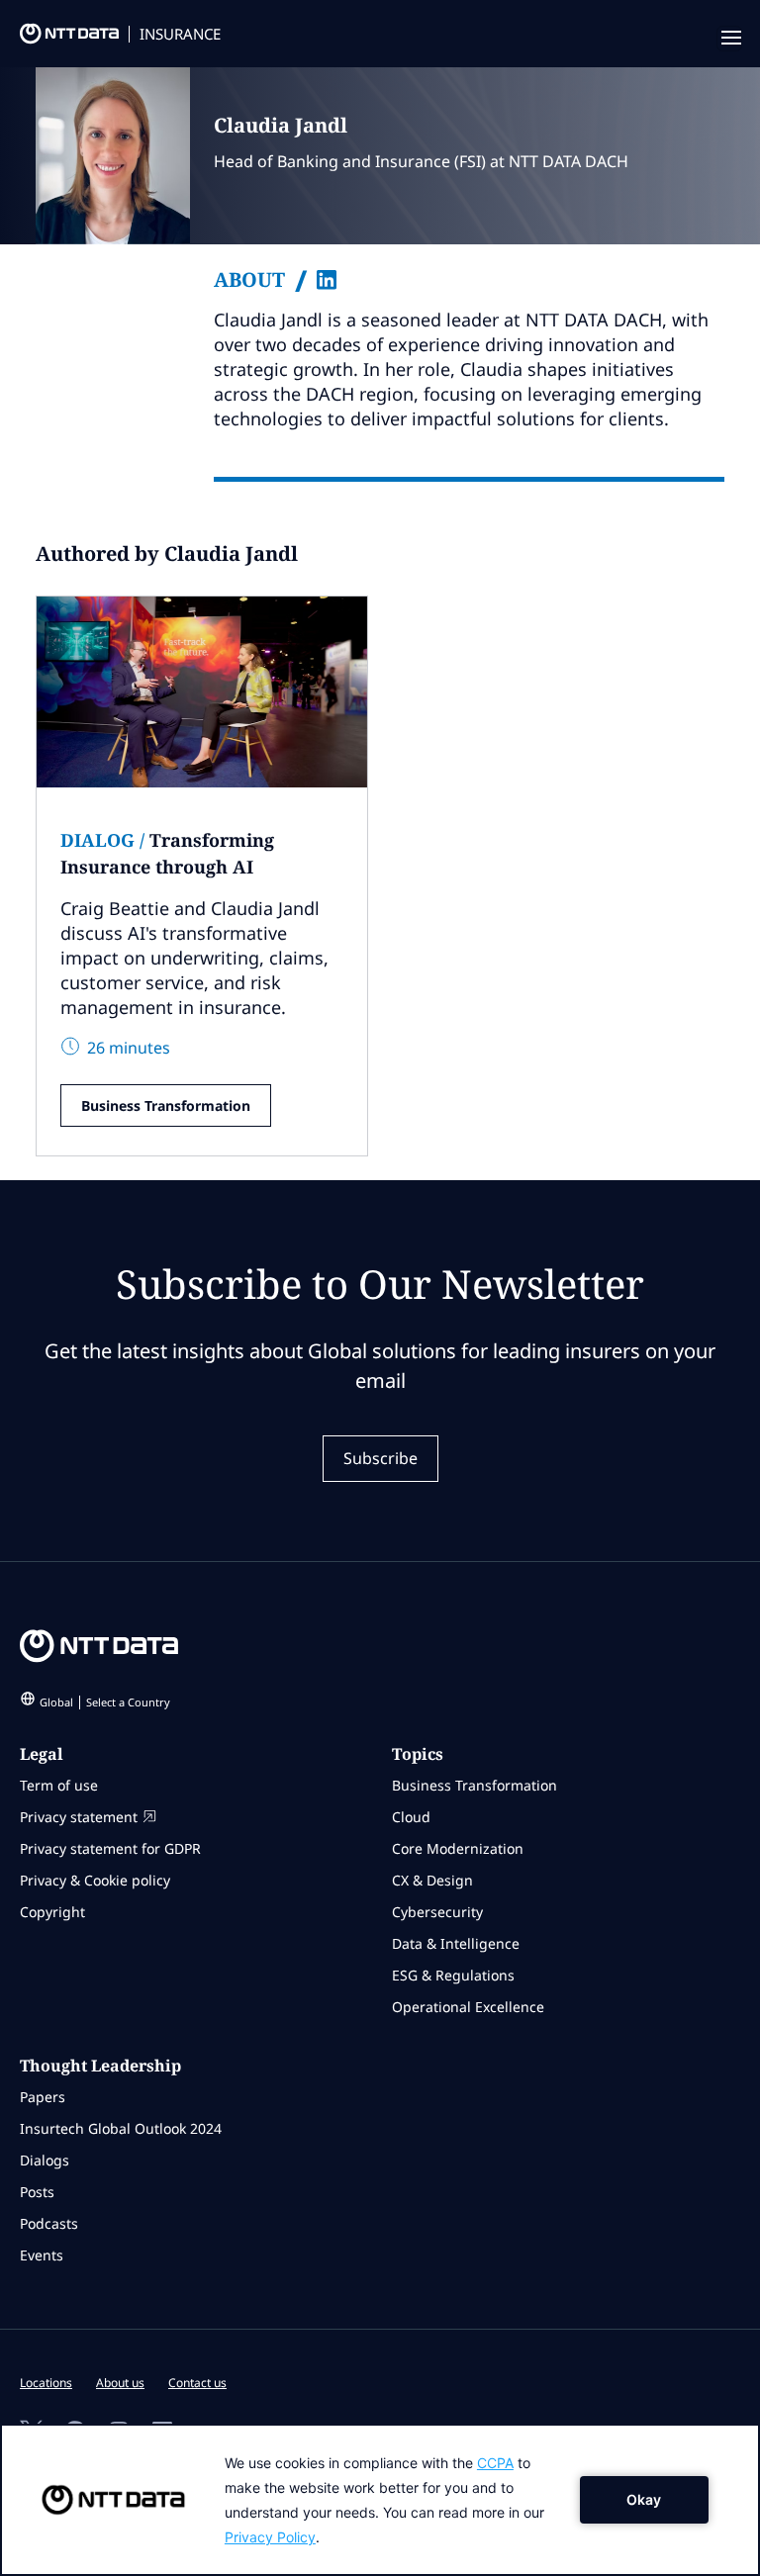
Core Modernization (458, 1848)
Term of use (59, 1785)
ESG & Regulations (453, 1975)
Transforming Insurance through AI (167, 853)
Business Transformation (166, 1105)
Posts (37, 2192)
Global (105, 1702)
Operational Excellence (468, 2007)
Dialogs (45, 2160)
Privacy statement (79, 1817)
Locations (46, 2383)
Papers (43, 2097)
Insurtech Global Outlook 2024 (121, 2128)
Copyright (52, 1912)
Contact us (197, 2383)
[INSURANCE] (59, 39)
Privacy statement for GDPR (110, 1848)
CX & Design (432, 1880)
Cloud (411, 1817)
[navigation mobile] (729, 39)
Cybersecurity (437, 1912)
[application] (380, 2500)
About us (120, 2383)
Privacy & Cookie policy (95, 1880)
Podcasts (49, 2223)
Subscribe (380, 1458)
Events (42, 2255)
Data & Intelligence (456, 1943)
